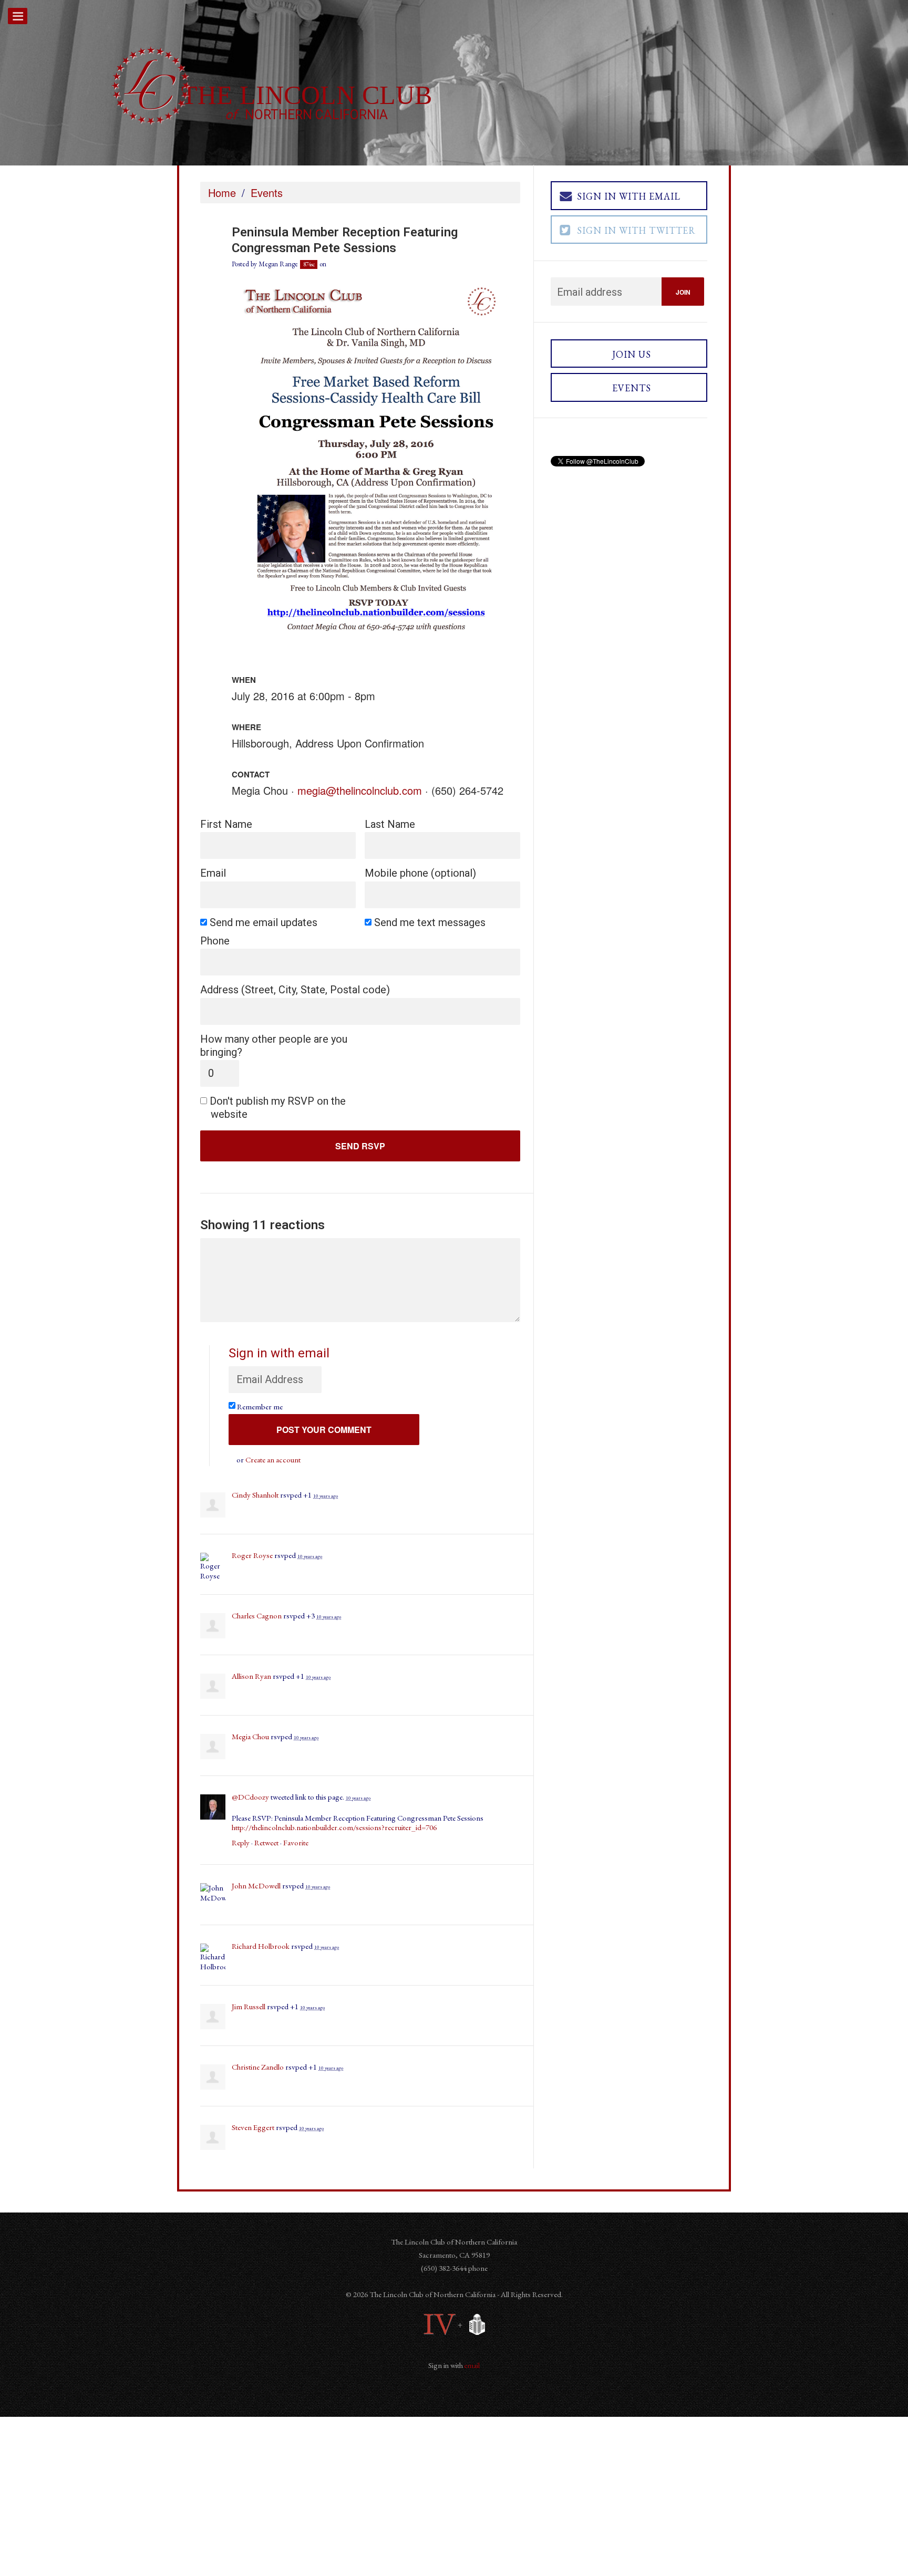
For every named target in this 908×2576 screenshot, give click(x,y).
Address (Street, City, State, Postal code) (295, 990)
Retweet (266, 1842)
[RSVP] (376, 466)
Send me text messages (430, 922)
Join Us (632, 354)
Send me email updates (264, 922)
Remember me (261, 1406)
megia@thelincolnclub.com (360, 790)
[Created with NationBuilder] (474, 2324)
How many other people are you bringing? (274, 1046)
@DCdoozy (250, 1797)
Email (213, 873)
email (472, 2365)
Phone (215, 941)
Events (267, 193)
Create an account (273, 1460)
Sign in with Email (629, 196)
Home (222, 193)
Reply (241, 1842)
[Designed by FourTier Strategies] (440, 2324)
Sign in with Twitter (636, 230)
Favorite (296, 1842)
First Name (226, 824)
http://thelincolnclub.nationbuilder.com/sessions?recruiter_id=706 (334, 1827)
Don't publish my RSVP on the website (278, 1108)
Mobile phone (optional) (420, 873)
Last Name (390, 824)
